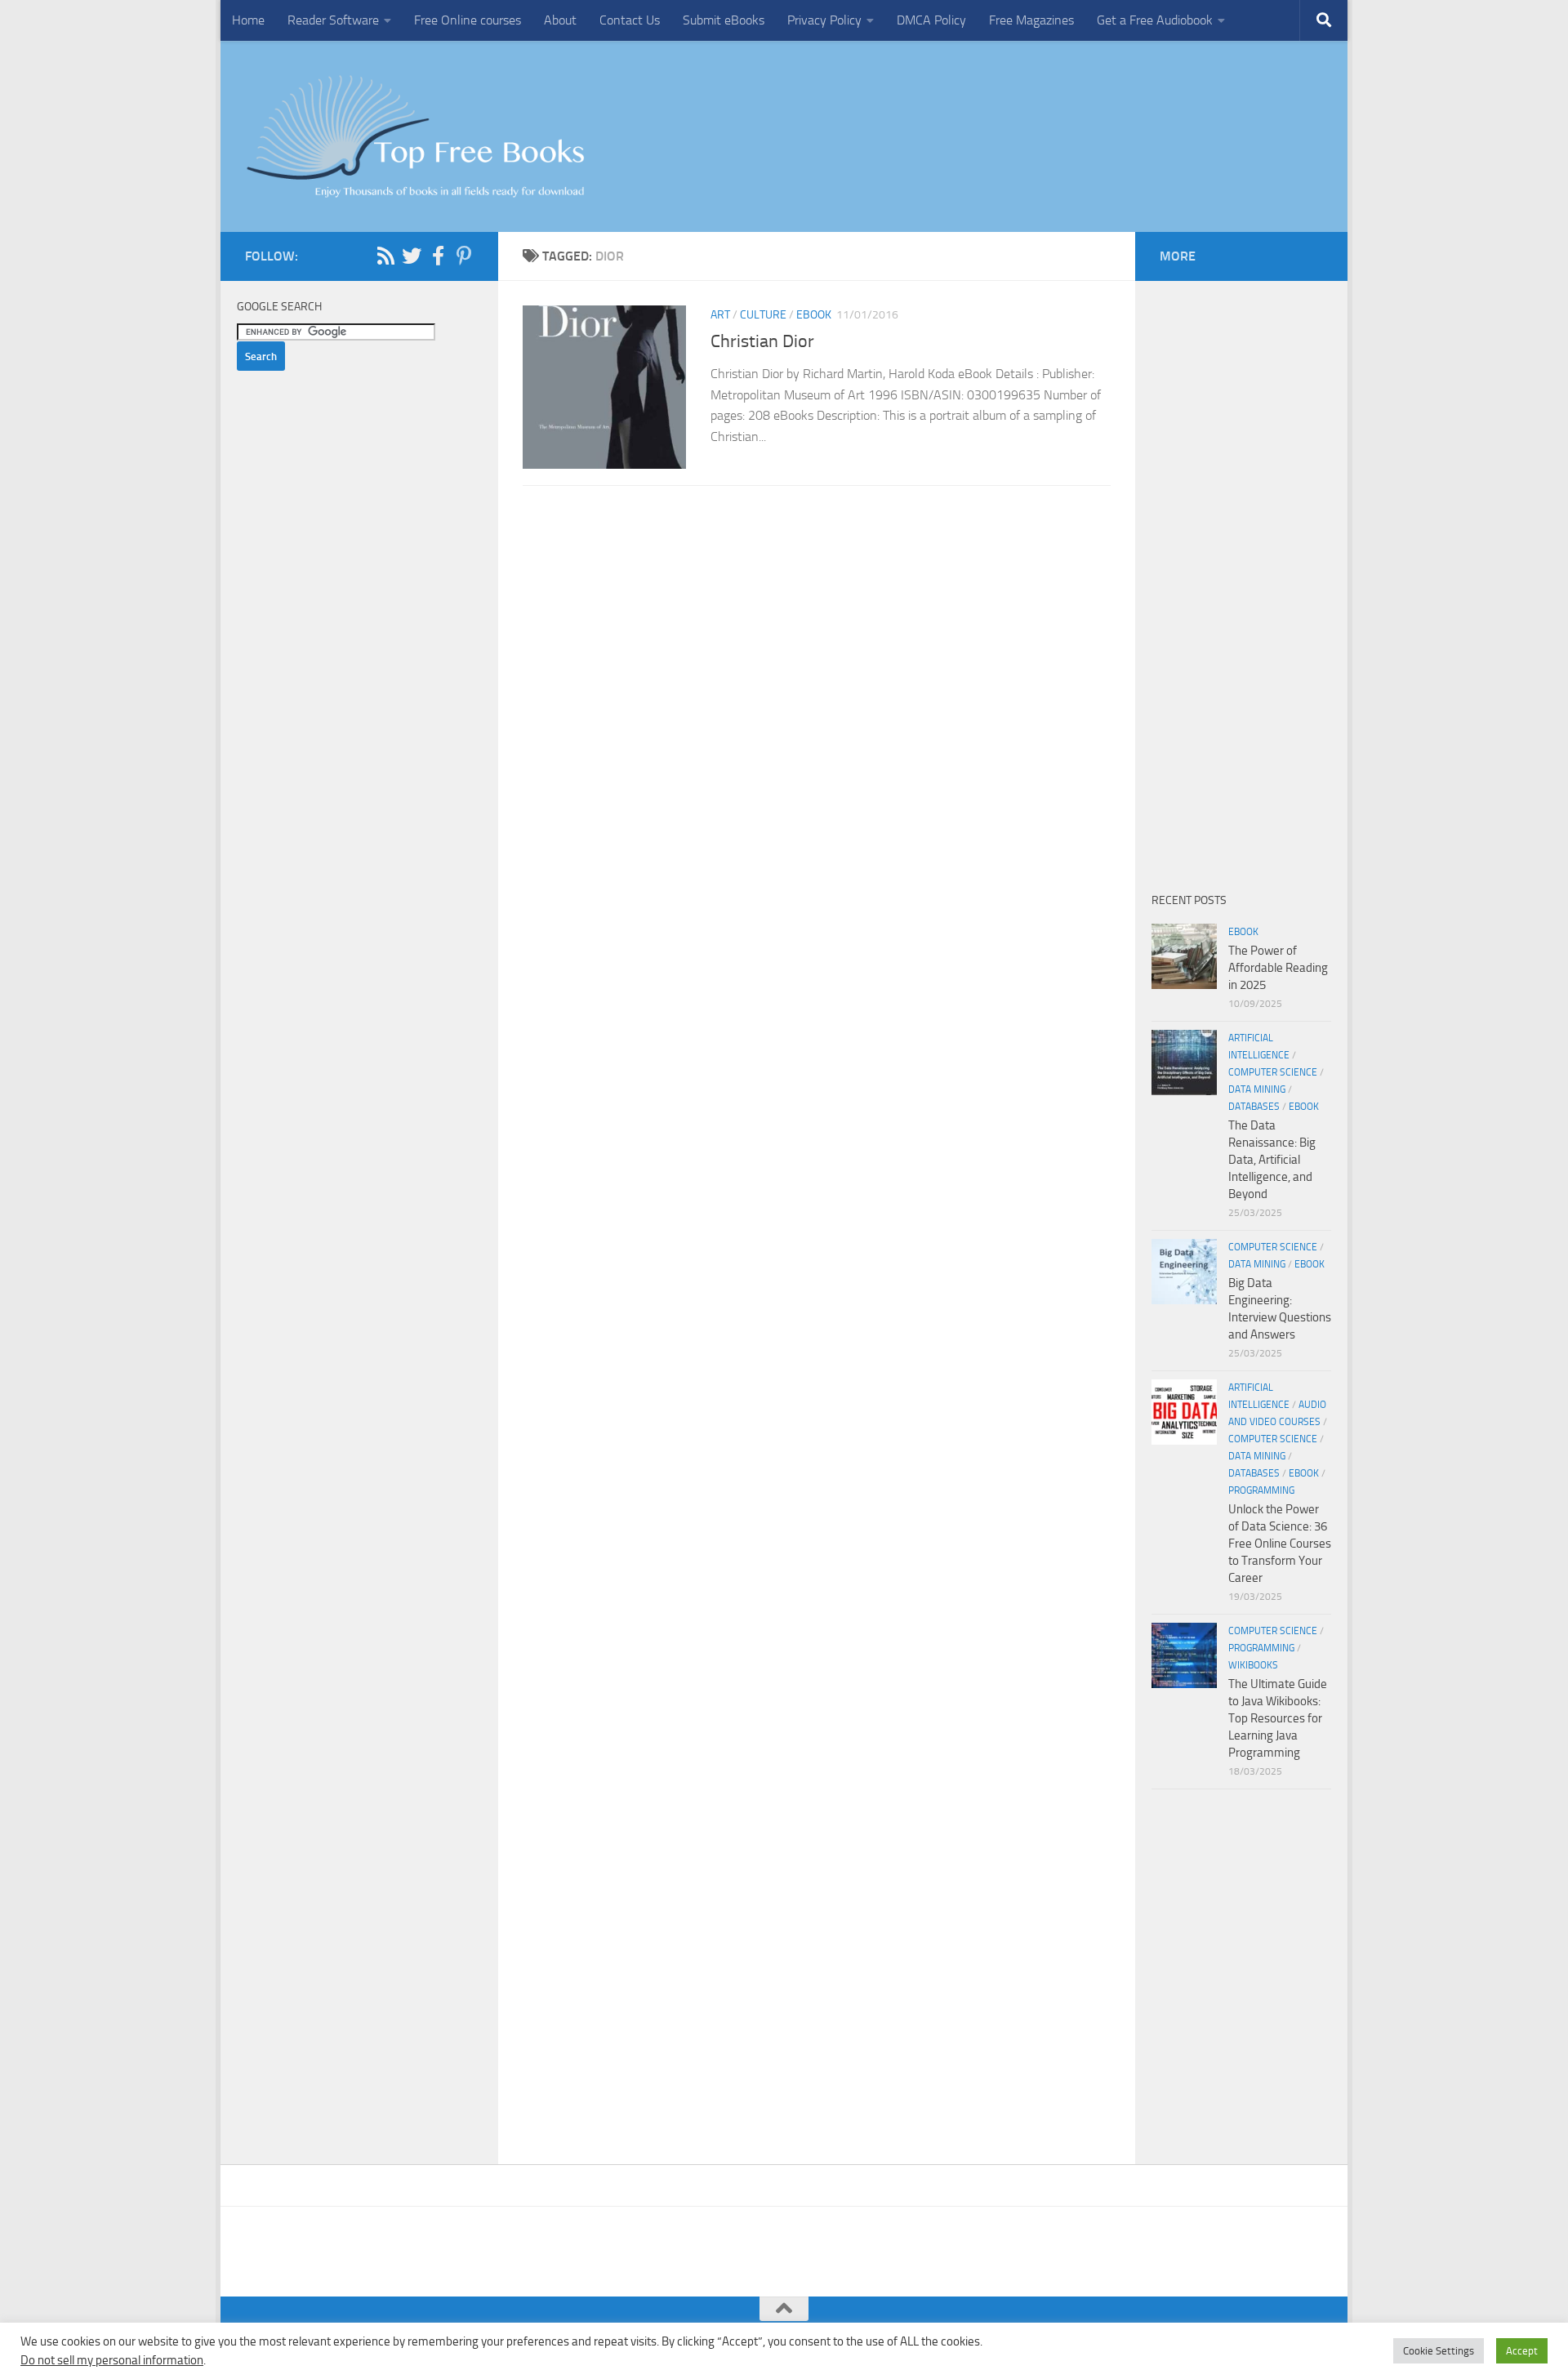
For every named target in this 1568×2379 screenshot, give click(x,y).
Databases (1254, 1107)
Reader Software (333, 20)
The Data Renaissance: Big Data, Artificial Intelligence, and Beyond (1272, 1160)
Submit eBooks (724, 20)
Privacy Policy (824, 20)
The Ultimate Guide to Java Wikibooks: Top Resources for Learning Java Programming (1278, 1718)
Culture (763, 315)
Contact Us (630, 20)
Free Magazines (1031, 20)
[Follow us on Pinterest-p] (464, 256)
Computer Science (1273, 1072)
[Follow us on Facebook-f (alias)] (438, 256)
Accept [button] (1522, 2351)
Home (248, 20)
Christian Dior (762, 341)
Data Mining (1257, 1089)
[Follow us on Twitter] (412, 256)
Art (720, 315)
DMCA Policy (931, 20)
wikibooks (1253, 1665)
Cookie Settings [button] (1439, 2351)
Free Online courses (468, 20)
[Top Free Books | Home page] (415, 136)
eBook (814, 315)
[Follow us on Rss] (385, 256)
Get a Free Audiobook (1155, 20)
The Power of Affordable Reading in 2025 (1278, 968)
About (560, 20)
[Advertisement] (817, 679)
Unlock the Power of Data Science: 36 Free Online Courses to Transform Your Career (1280, 1544)
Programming (1261, 1490)
